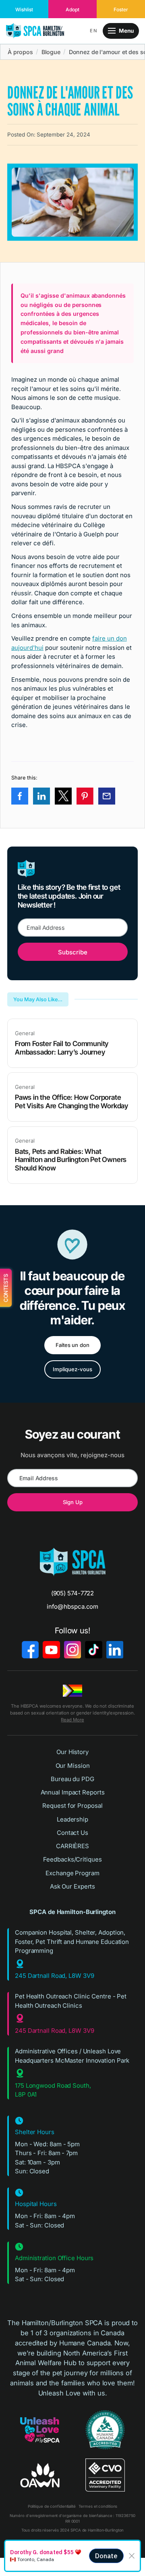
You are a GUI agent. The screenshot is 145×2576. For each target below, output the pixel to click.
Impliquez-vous (72, 1369)
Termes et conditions (98, 2506)
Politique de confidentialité (52, 2506)
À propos (20, 52)
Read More (72, 1720)
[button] (94, 31)
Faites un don (73, 1345)
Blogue (51, 52)
